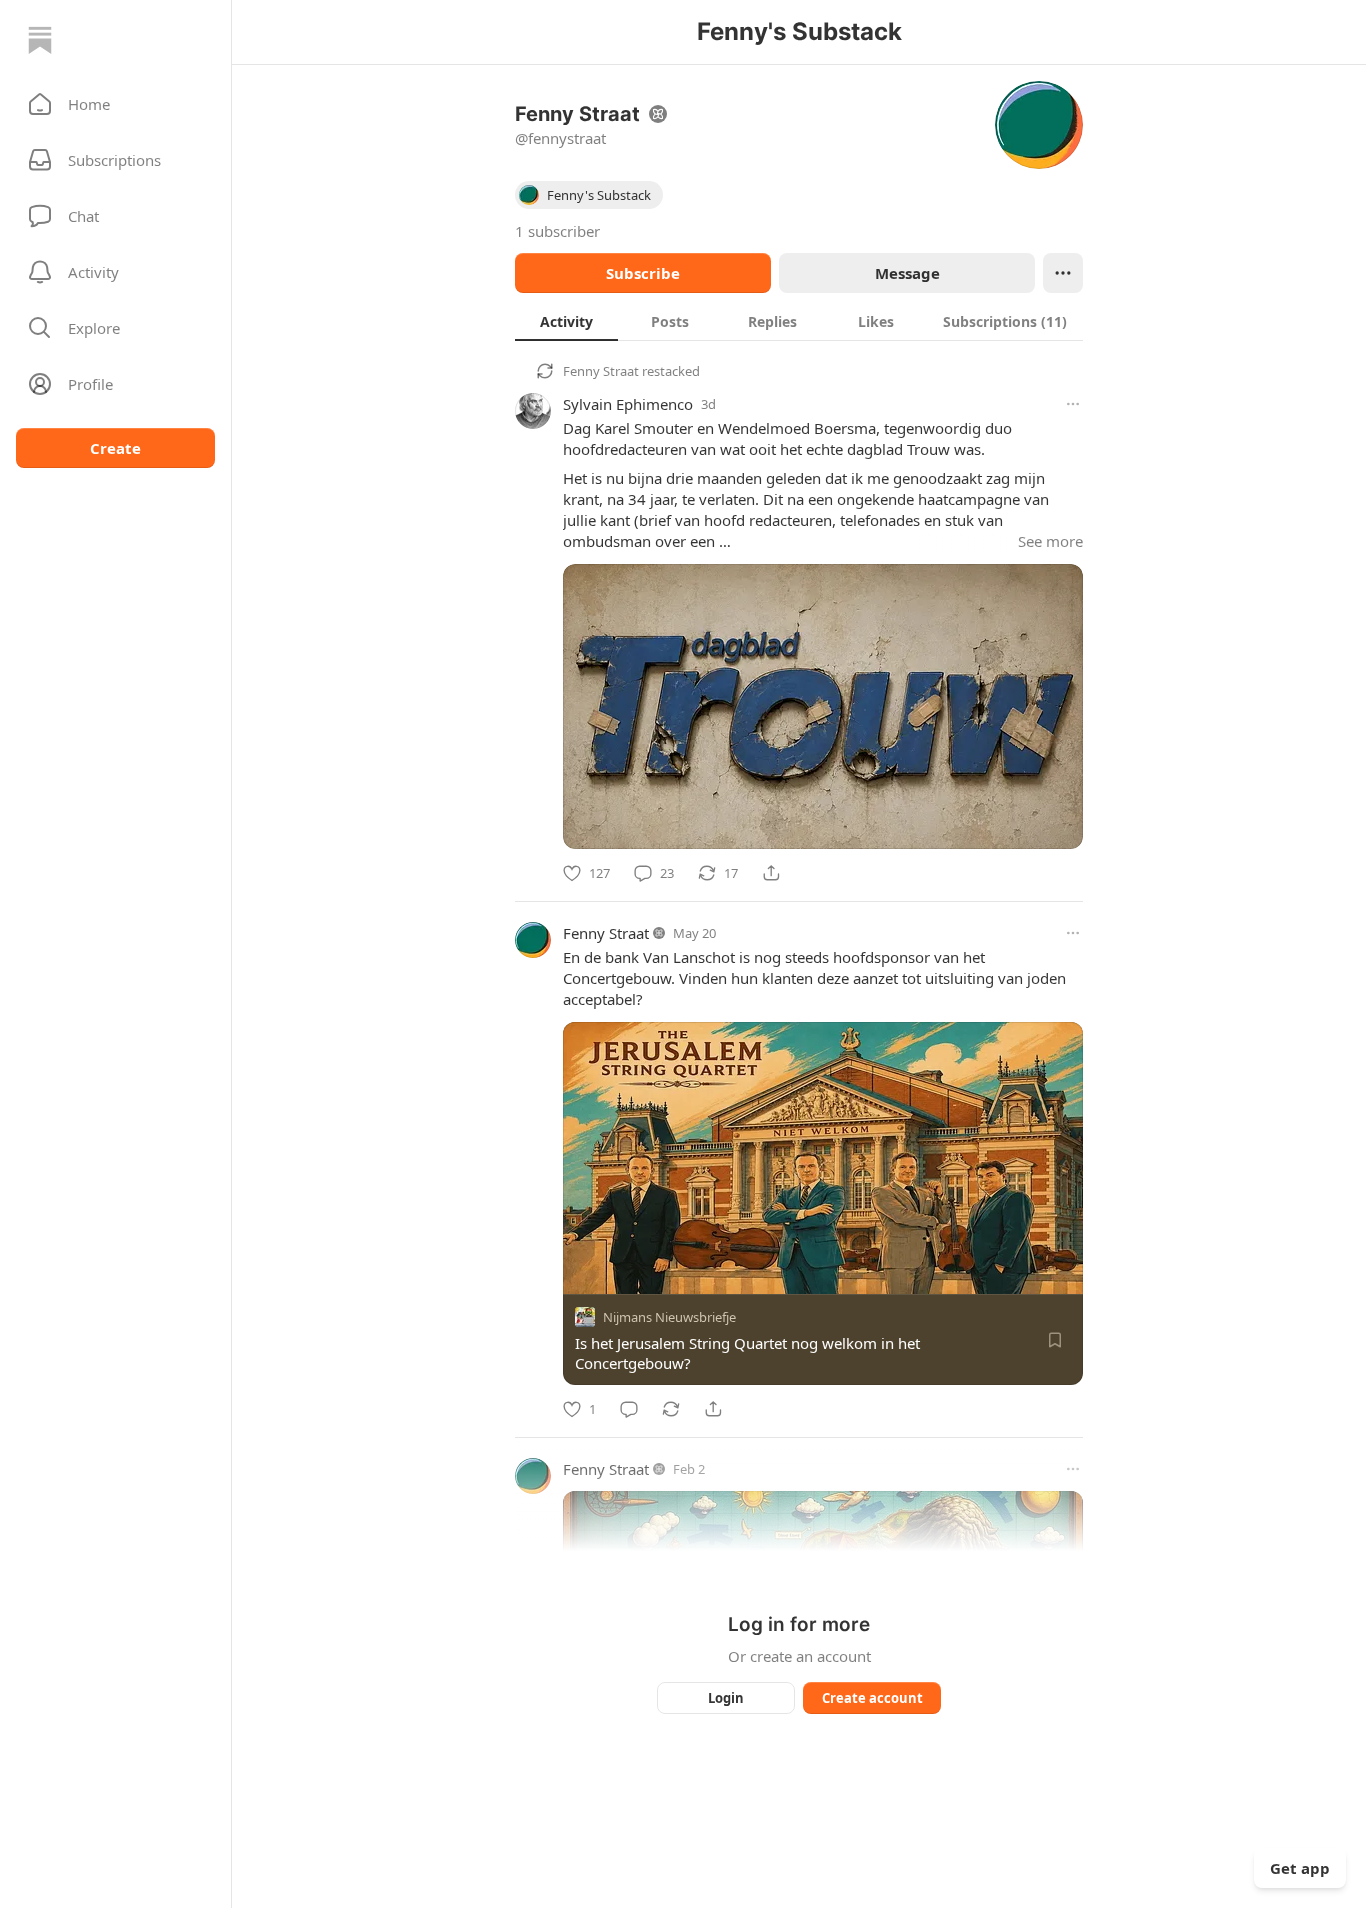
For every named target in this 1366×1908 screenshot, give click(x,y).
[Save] (1055, 1340)
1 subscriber (557, 231)
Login (726, 1698)
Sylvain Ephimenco (628, 404)
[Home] (40, 40)
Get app (1300, 1868)
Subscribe (643, 273)
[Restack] (671, 1409)
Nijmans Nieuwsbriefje (669, 1317)
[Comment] (629, 1409)
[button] (115, 104)
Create (115, 448)
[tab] (566, 321)
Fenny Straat (601, 371)
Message (907, 273)
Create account (872, 1698)
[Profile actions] (1063, 273)
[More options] (1073, 404)
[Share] (771, 873)
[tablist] (799, 321)
